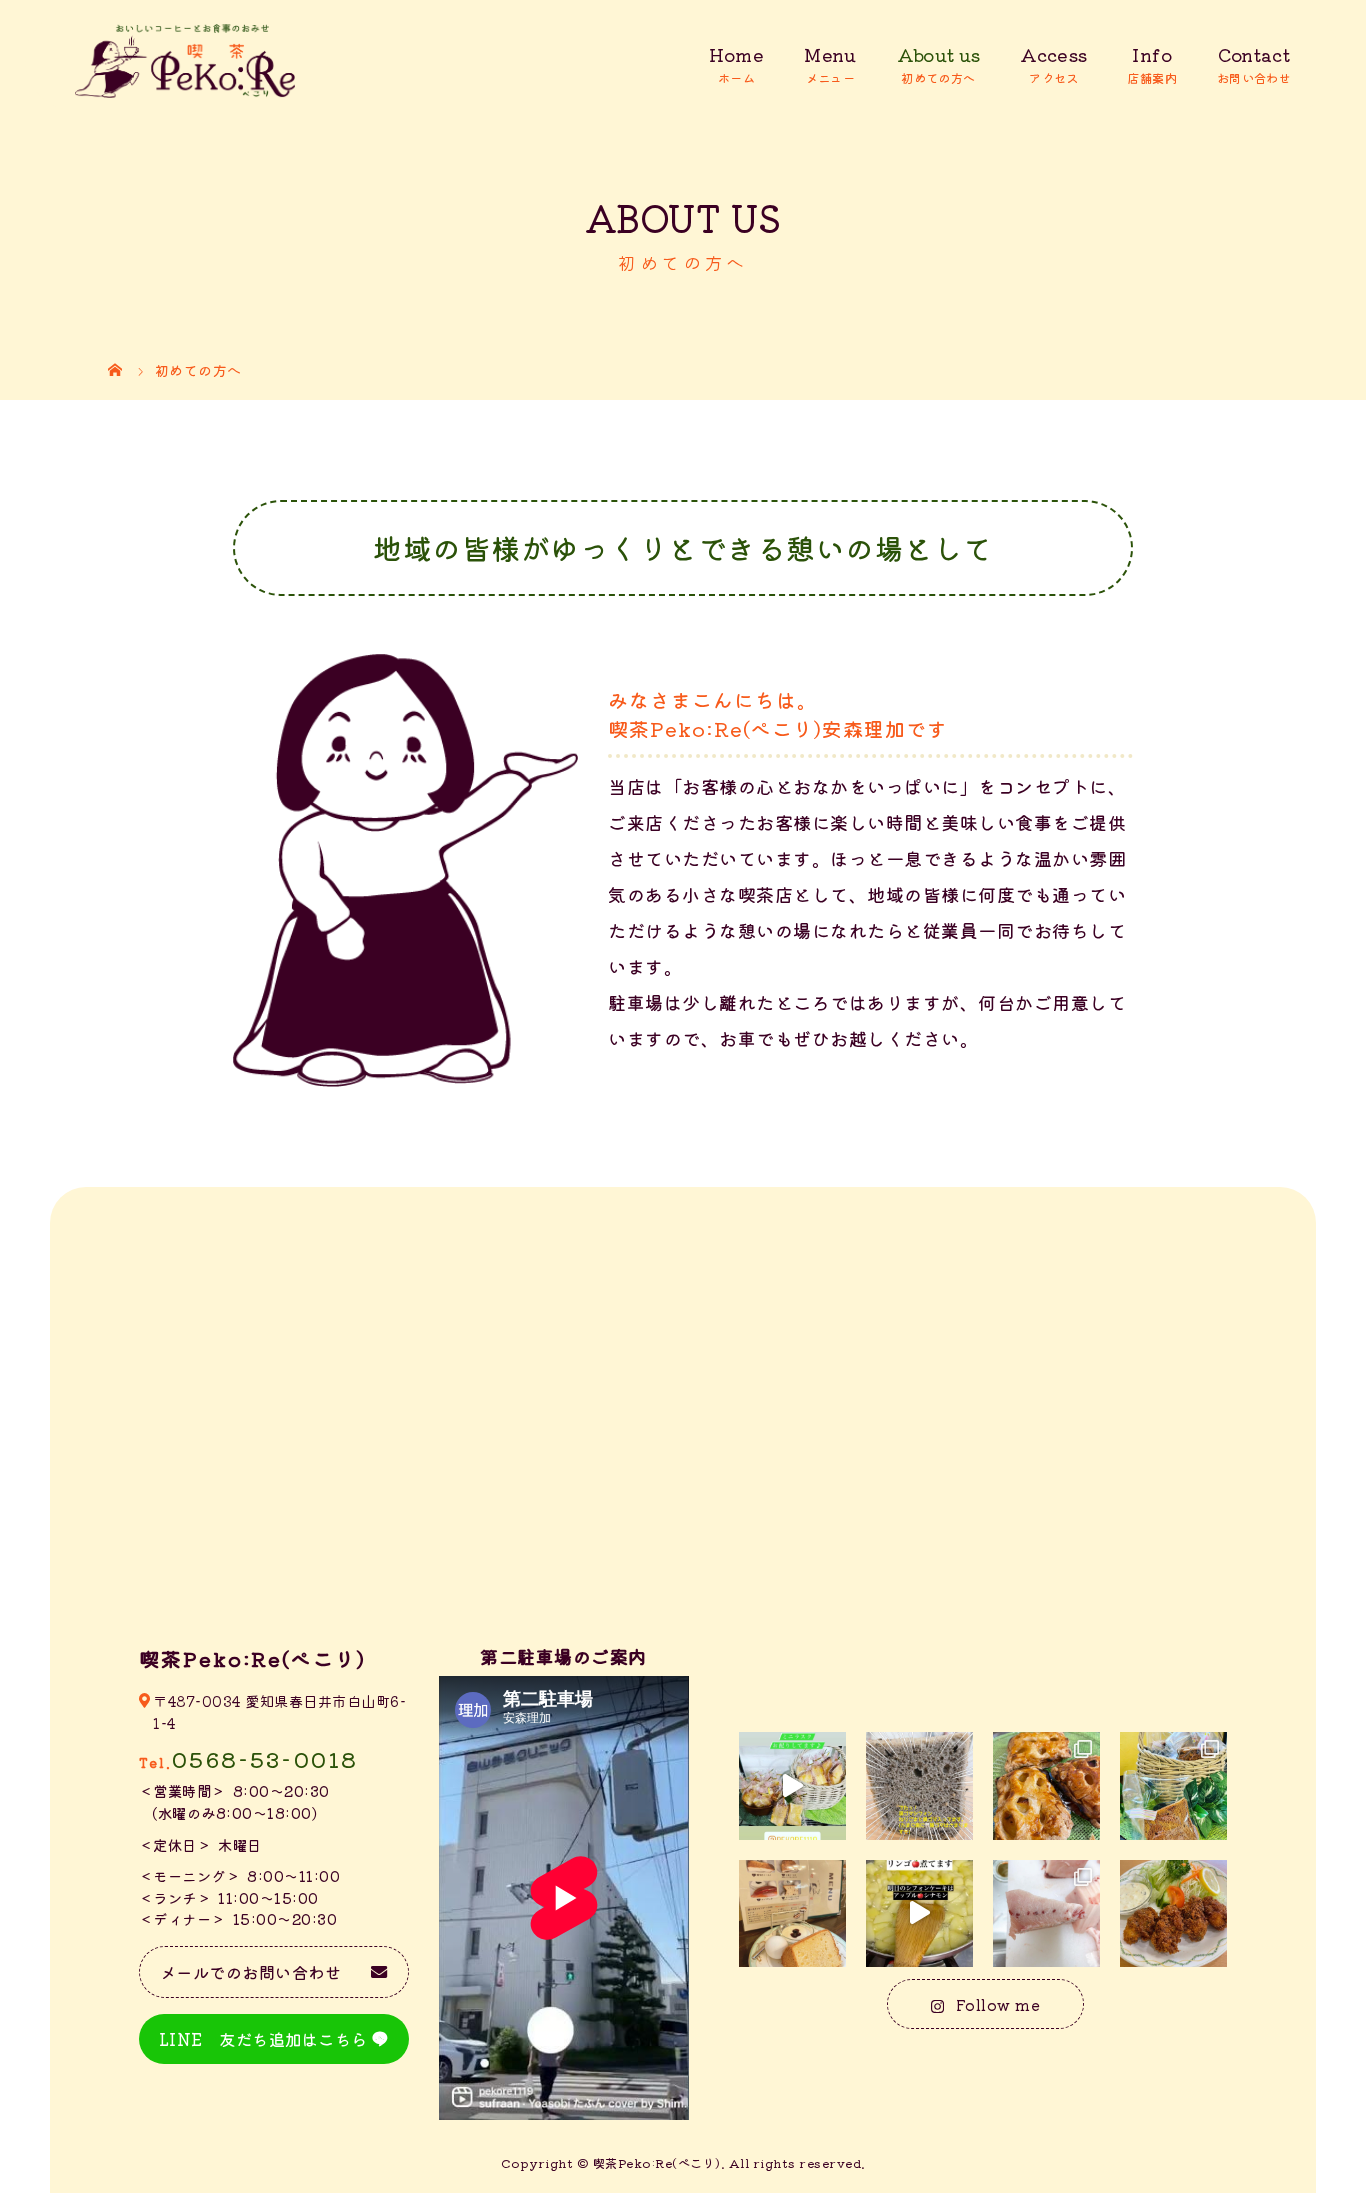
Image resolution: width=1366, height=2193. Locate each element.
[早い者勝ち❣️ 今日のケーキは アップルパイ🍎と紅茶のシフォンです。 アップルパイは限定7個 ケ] (1046, 1785)
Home (736, 54)
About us (939, 54)
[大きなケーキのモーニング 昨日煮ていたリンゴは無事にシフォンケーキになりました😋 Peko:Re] (792, 1913)
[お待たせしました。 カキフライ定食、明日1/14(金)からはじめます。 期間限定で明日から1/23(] (1173, 1913)
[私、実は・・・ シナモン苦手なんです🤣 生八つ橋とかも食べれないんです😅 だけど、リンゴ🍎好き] (919, 1913)
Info (1151, 54)
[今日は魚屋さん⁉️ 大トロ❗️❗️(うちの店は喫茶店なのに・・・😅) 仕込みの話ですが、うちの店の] (1046, 1913)
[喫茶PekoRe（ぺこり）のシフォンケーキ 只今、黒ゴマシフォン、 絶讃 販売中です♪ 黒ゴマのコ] (919, 1785)
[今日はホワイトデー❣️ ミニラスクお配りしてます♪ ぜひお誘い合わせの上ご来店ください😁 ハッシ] (792, 1785)
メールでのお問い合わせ (251, 1972)
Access (1053, 54)
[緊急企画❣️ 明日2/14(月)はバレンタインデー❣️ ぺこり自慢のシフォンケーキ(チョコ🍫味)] (1173, 1785)
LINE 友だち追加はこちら (263, 2039)
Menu (830, 54)
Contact (1254, 54)
